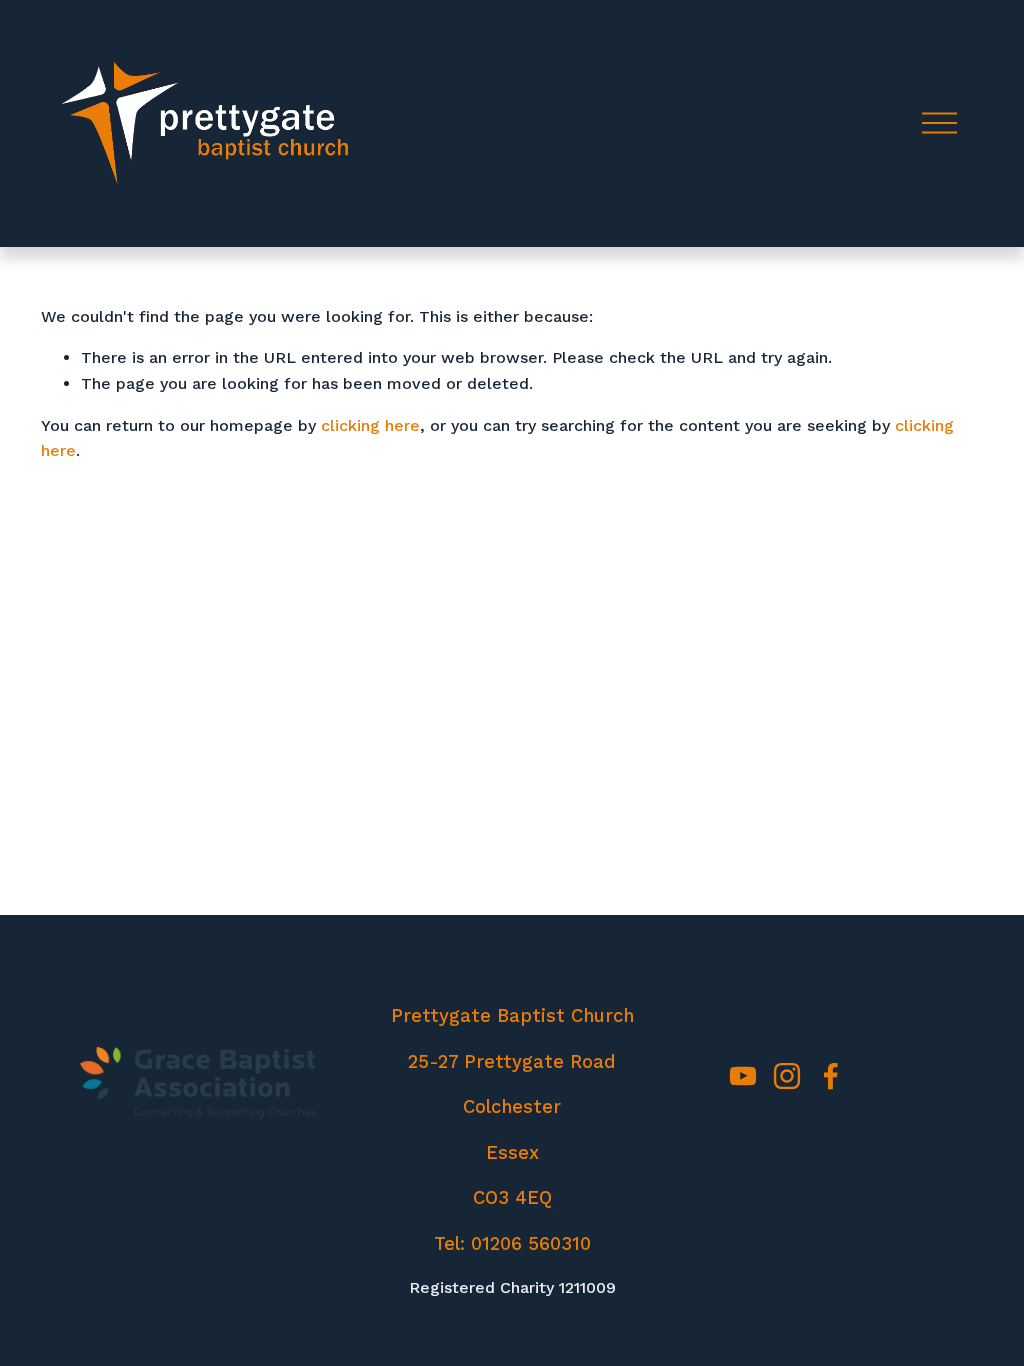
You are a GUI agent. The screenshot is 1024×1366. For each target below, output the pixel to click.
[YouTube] (743, 1076)
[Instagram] (787, 1076)
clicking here (370, 425)
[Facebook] (831, 1076)
